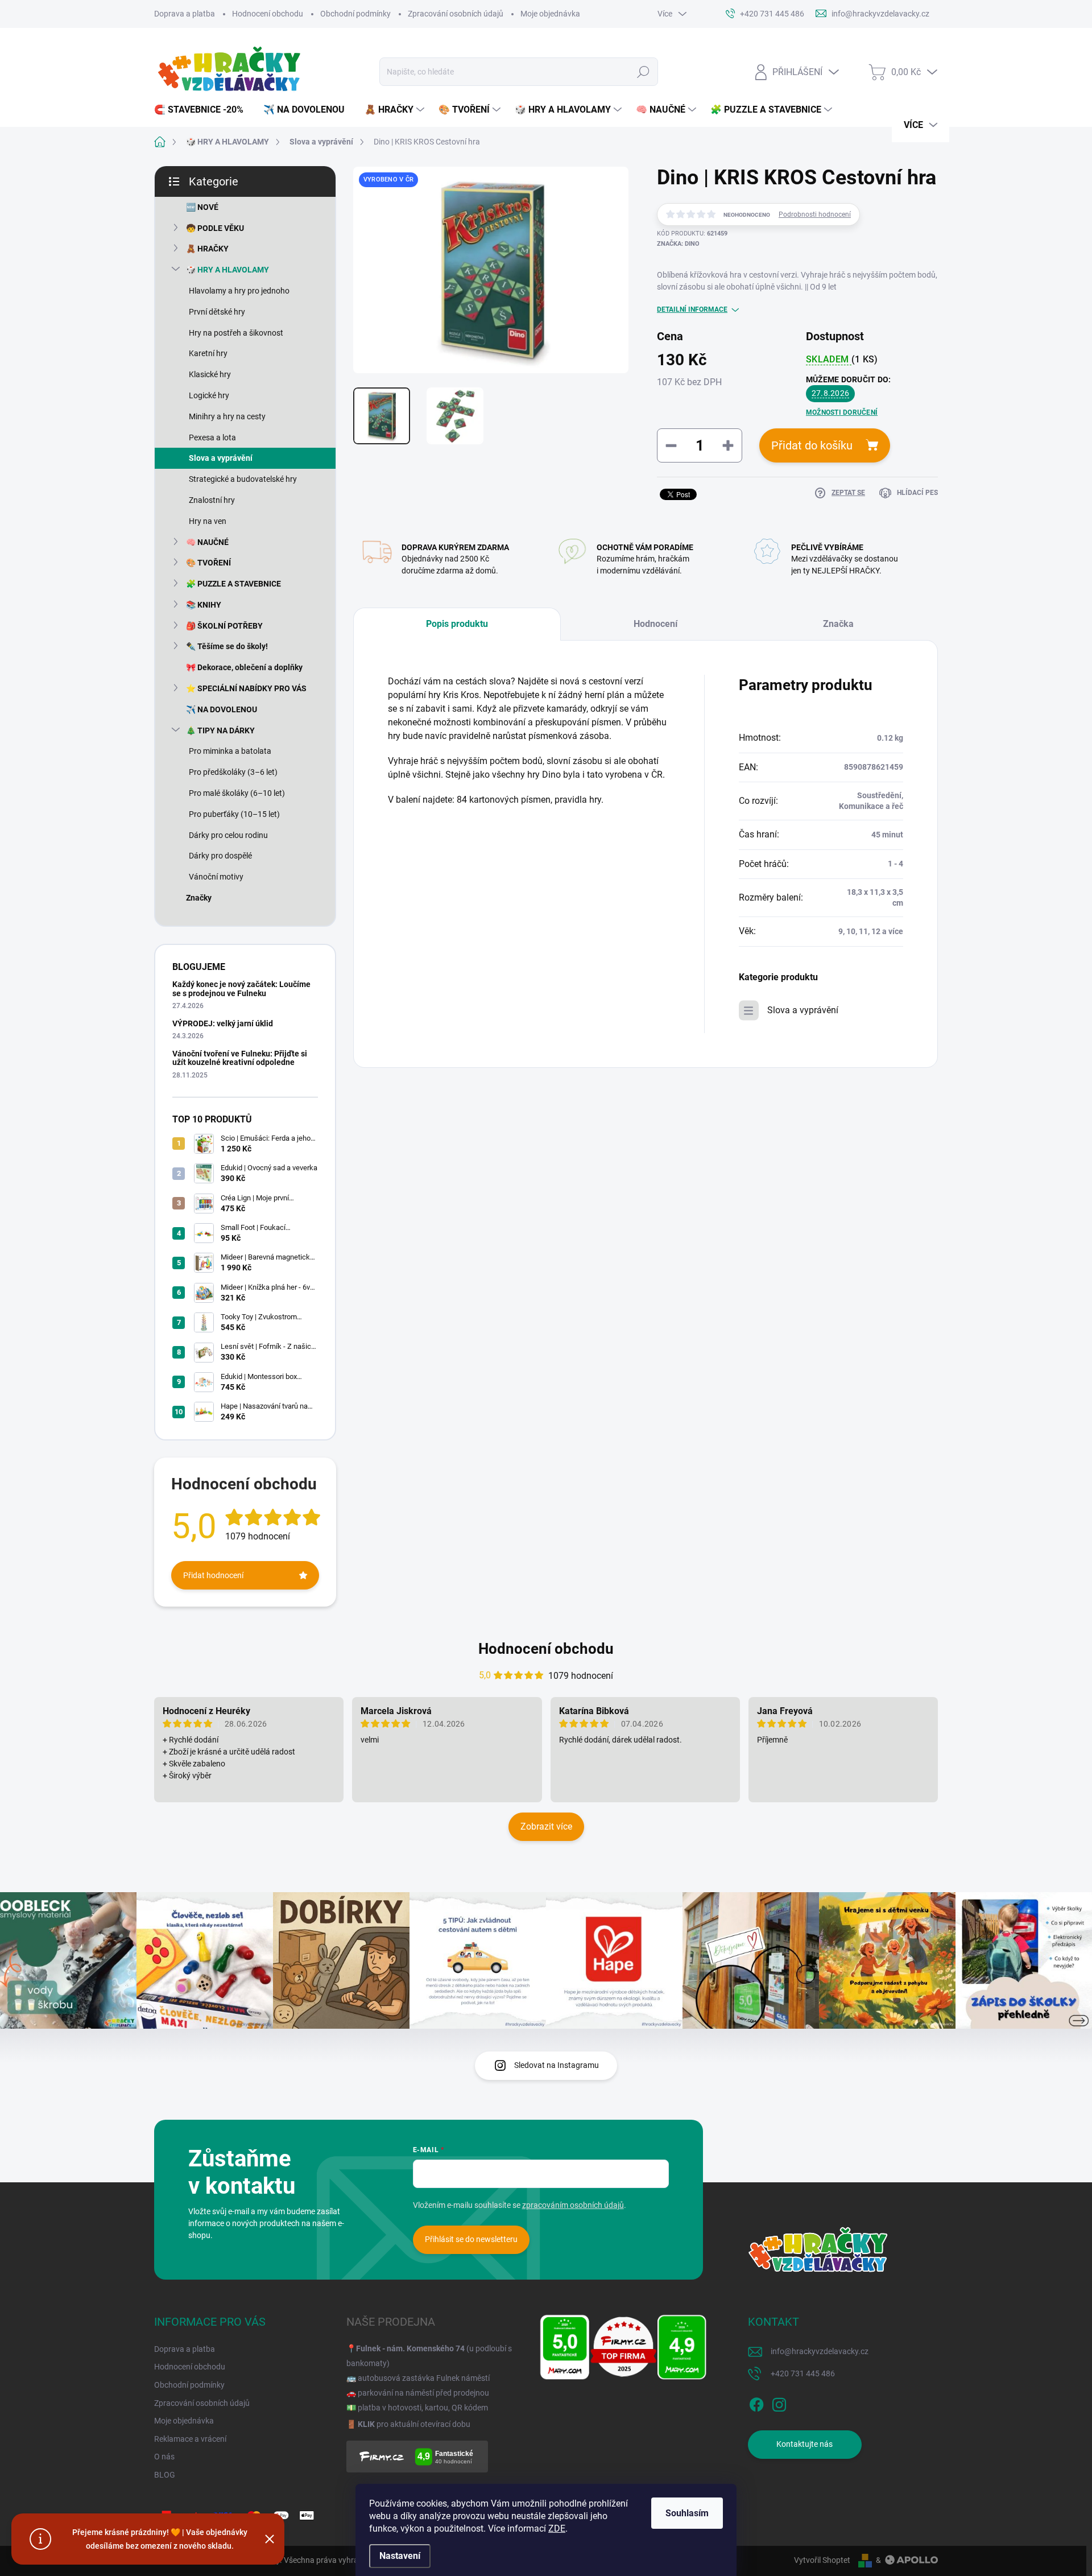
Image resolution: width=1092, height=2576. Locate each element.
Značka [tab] (838, 624)
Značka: (678, 244)
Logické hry (209, 395)
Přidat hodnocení (213, 1575)
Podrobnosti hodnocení (815, 214)
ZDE (557, 2528)
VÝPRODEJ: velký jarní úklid (223, 1023)
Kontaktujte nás (804, 2444)
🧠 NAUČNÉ (207, 542)
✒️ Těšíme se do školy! (227, 646)
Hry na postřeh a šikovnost (236, 333)
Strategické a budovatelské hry (243, 479)
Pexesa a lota (212, 437)
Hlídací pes (917, 493)
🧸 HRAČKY (207, 249)
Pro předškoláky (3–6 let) (233, 772)
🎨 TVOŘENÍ (208, 563)
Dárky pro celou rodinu (228, 835)
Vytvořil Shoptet (822, 2560)
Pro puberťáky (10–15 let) (234, 814)
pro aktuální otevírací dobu (414, 2424)
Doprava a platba (185, 14)
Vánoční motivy (216, 877)
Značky (199, 898)
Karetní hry (208, 353)
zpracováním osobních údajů (573, 2205)
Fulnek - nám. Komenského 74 (410, 2348)
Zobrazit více (546, 1826)
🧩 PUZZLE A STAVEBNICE (233, 584)
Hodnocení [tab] (655, 624)
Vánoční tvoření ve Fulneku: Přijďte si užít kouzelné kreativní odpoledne (240, 1058)
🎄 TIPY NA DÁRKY (220, 730)
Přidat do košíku (812, 445)
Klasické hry (210, 374)
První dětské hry (217, 312)
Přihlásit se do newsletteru (471, 2239)
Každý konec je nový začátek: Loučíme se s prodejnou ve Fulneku (241, 988)
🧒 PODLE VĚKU (215, 228)
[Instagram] (779, 2402)
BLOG (165, 2475)
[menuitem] (203, 110)
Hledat (643, 72)
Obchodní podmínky (355, 14)
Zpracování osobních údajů (456, 14)
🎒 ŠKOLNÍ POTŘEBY (224, 626)
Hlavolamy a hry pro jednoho (239, 291)
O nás (164, 2457)
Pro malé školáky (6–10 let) (237, 793)
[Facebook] (756, 2402)
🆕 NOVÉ (202, 207)
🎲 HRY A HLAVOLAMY (227, 270)
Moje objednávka (550, 14)
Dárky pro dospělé (220, 856)
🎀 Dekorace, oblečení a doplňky (244, 667)
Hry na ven (208, 521)
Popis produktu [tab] (457, 624)
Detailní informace (692, 309)
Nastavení (400, 2556)
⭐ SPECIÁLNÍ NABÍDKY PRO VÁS (246, 688)
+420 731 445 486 (803, 2373)
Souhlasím (687, 2513)
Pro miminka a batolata (230, 751)
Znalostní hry (212, 500)
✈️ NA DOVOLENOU (222, 709)
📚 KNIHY (204, 605)
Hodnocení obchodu (268, 14)
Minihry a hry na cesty (227, 416)
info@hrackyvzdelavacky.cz (820, 2351)
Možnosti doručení (842, 412)
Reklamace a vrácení (190, 2439)
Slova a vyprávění (221, 458)
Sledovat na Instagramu (557, 2065)
